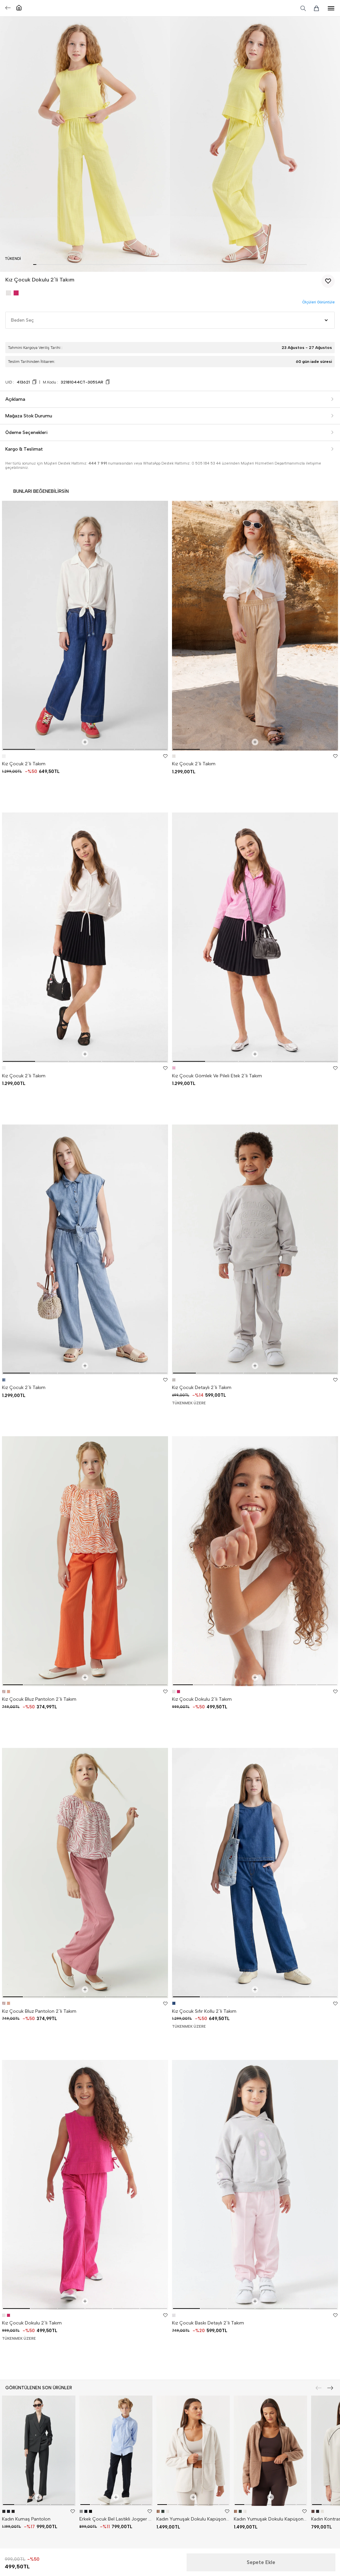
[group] (85, 626)
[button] (35, 265)
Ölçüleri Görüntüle (318, 302)
